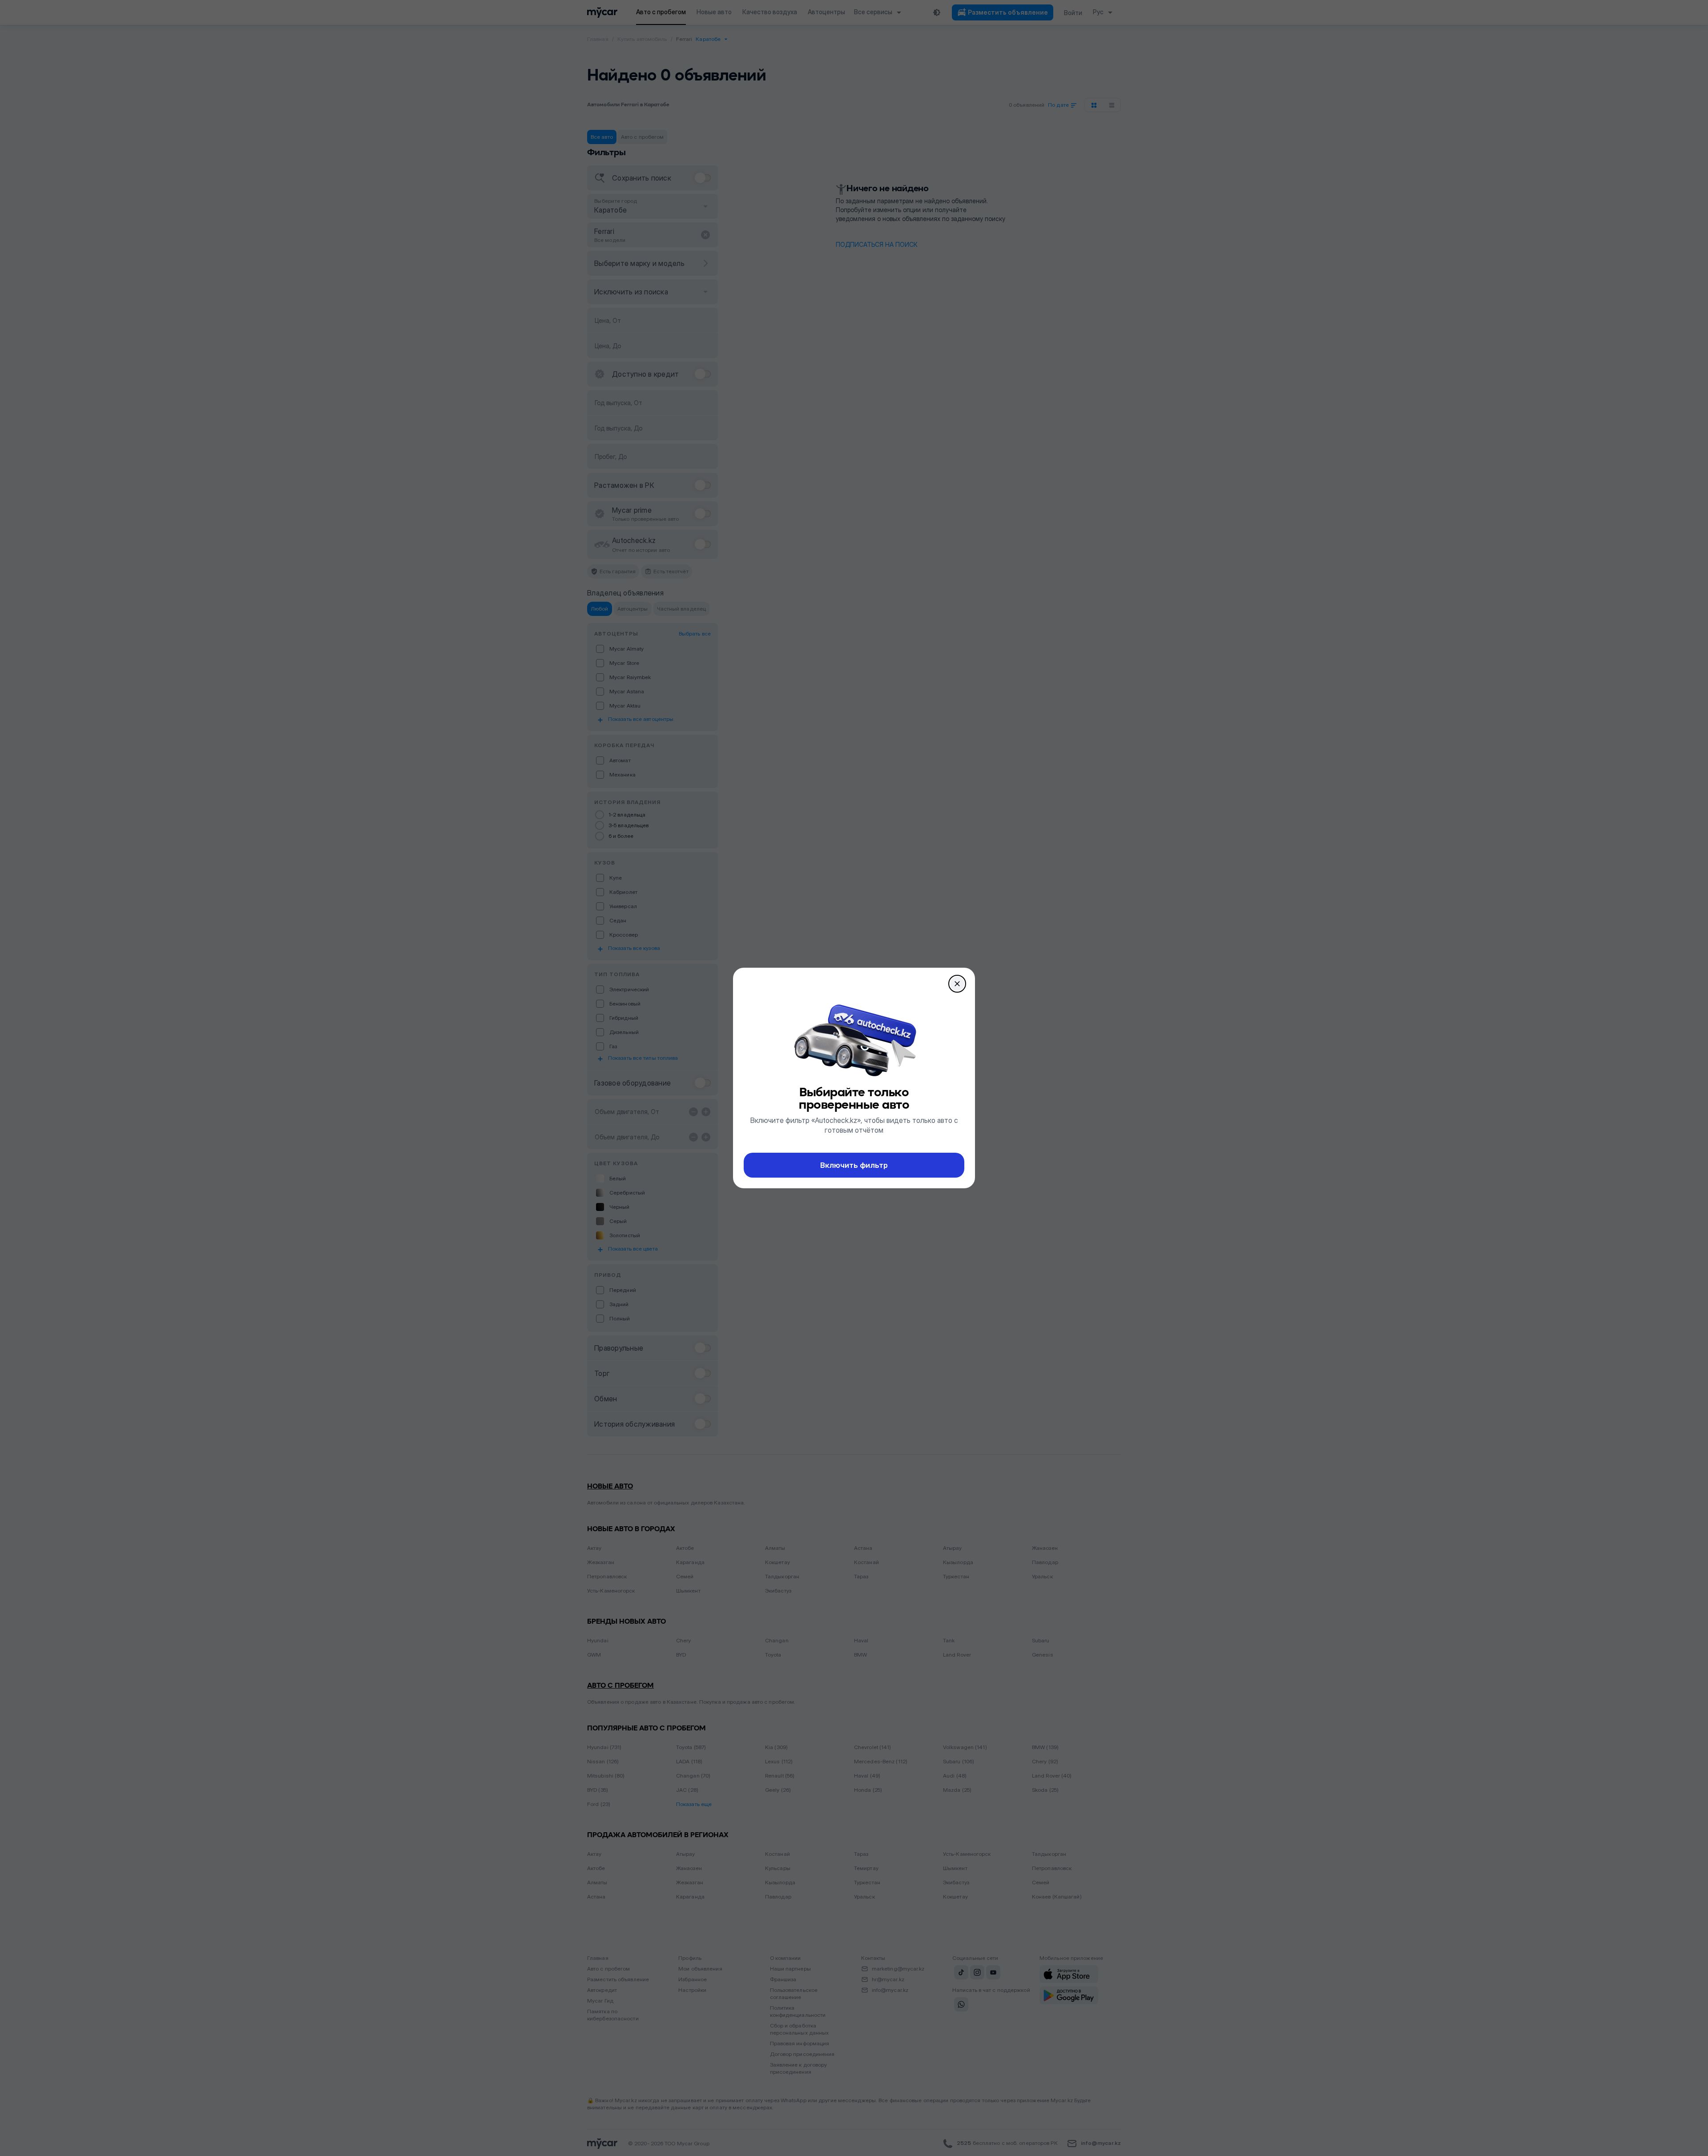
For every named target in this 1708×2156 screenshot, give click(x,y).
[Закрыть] (957, 984)
